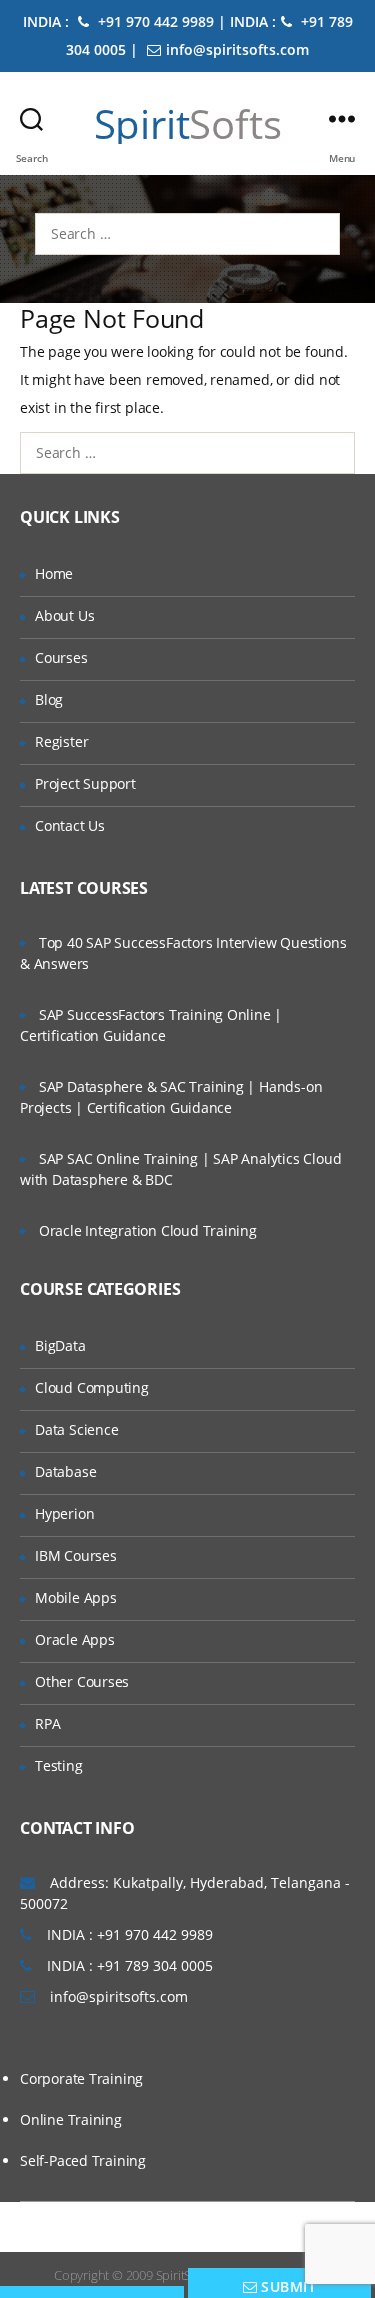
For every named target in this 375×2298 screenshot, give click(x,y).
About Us (64, 615)
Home (54, 573)
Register (61, 741)
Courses (61, 657)
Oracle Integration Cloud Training (148, 1230)
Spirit (188, 124)
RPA (47, 1723)
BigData (60, 1345)
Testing (59, 1765)
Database (65, 1471)
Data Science (76, 1429)
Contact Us (70, 825)
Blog (49, 699)
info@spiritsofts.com (237, 49)
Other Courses (82, 1681)
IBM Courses (76, 1555)
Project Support (85, 783)
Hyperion (64, 1513)
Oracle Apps (75, 1639)
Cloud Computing (92, 1387)
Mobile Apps (76, 1597)
